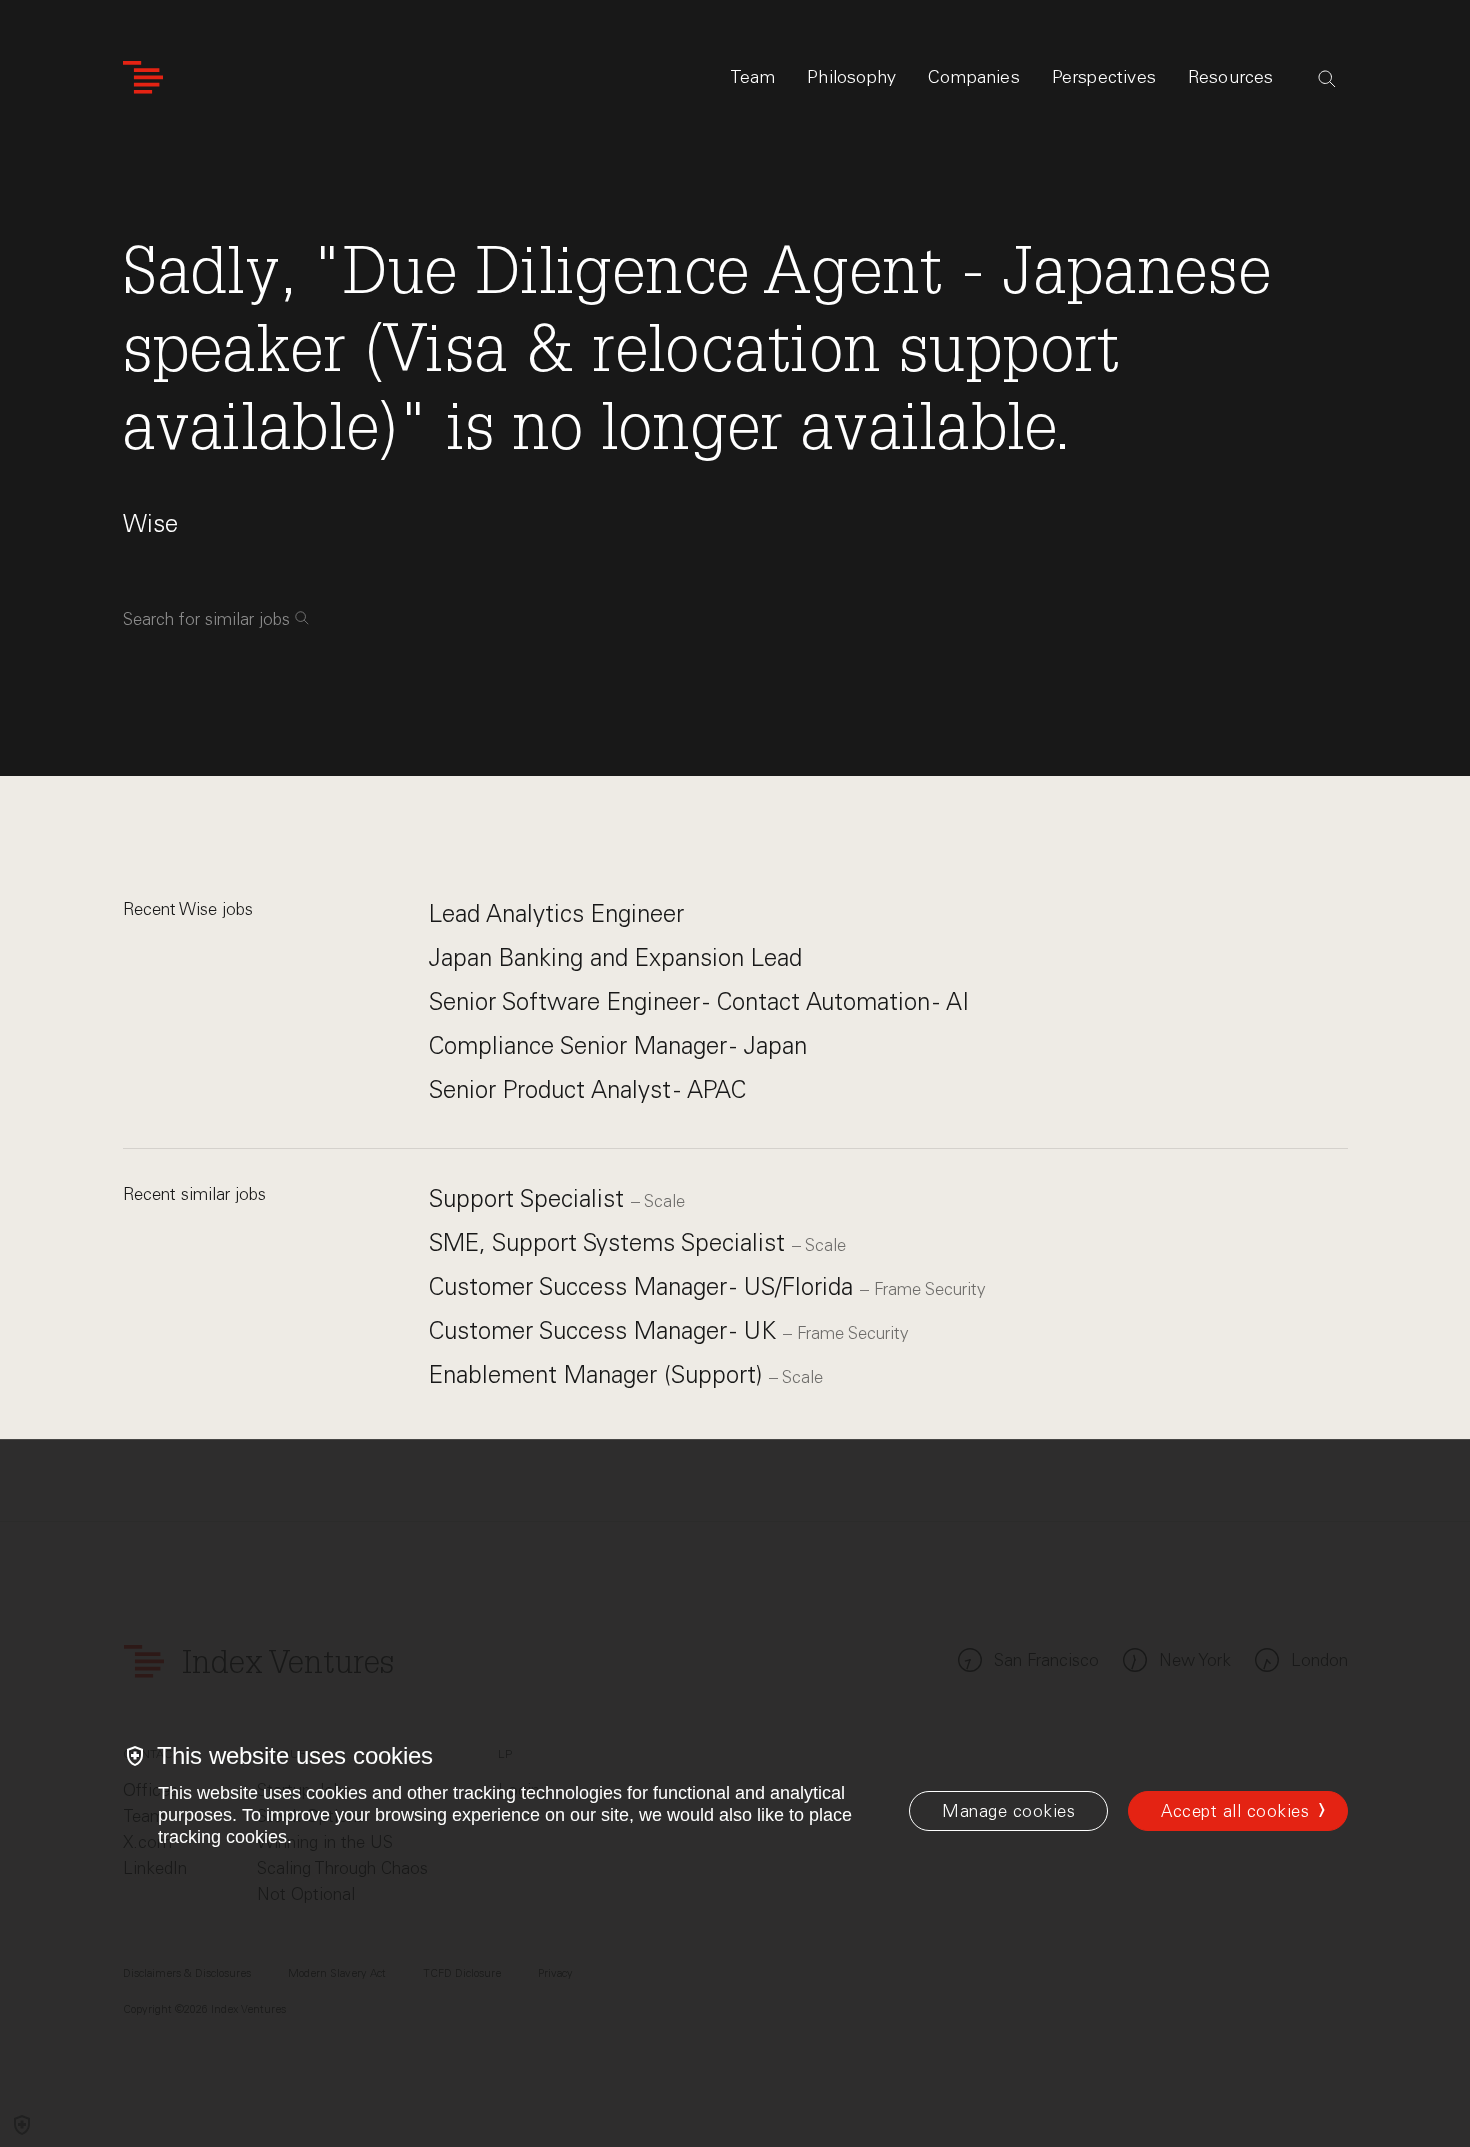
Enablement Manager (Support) (599, 1374)
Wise (150, 523)
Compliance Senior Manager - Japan (618, 1045)
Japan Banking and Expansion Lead (615, 957)
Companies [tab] (974, 77)
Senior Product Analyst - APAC (587, 1089)
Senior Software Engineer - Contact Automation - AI (699, 1001)
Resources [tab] (1231, 77)
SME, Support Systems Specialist (610, 1242)
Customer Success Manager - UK (606, 1330)
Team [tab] (753, 77)
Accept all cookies (1235, 1811)
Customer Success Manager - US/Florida (644, 1286)
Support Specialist (530, 1198)
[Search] (1327, 79)
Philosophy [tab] (851, 77)
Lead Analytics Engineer (556, 913)
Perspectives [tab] (1104, 77)
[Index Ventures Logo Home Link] (143, 77)
